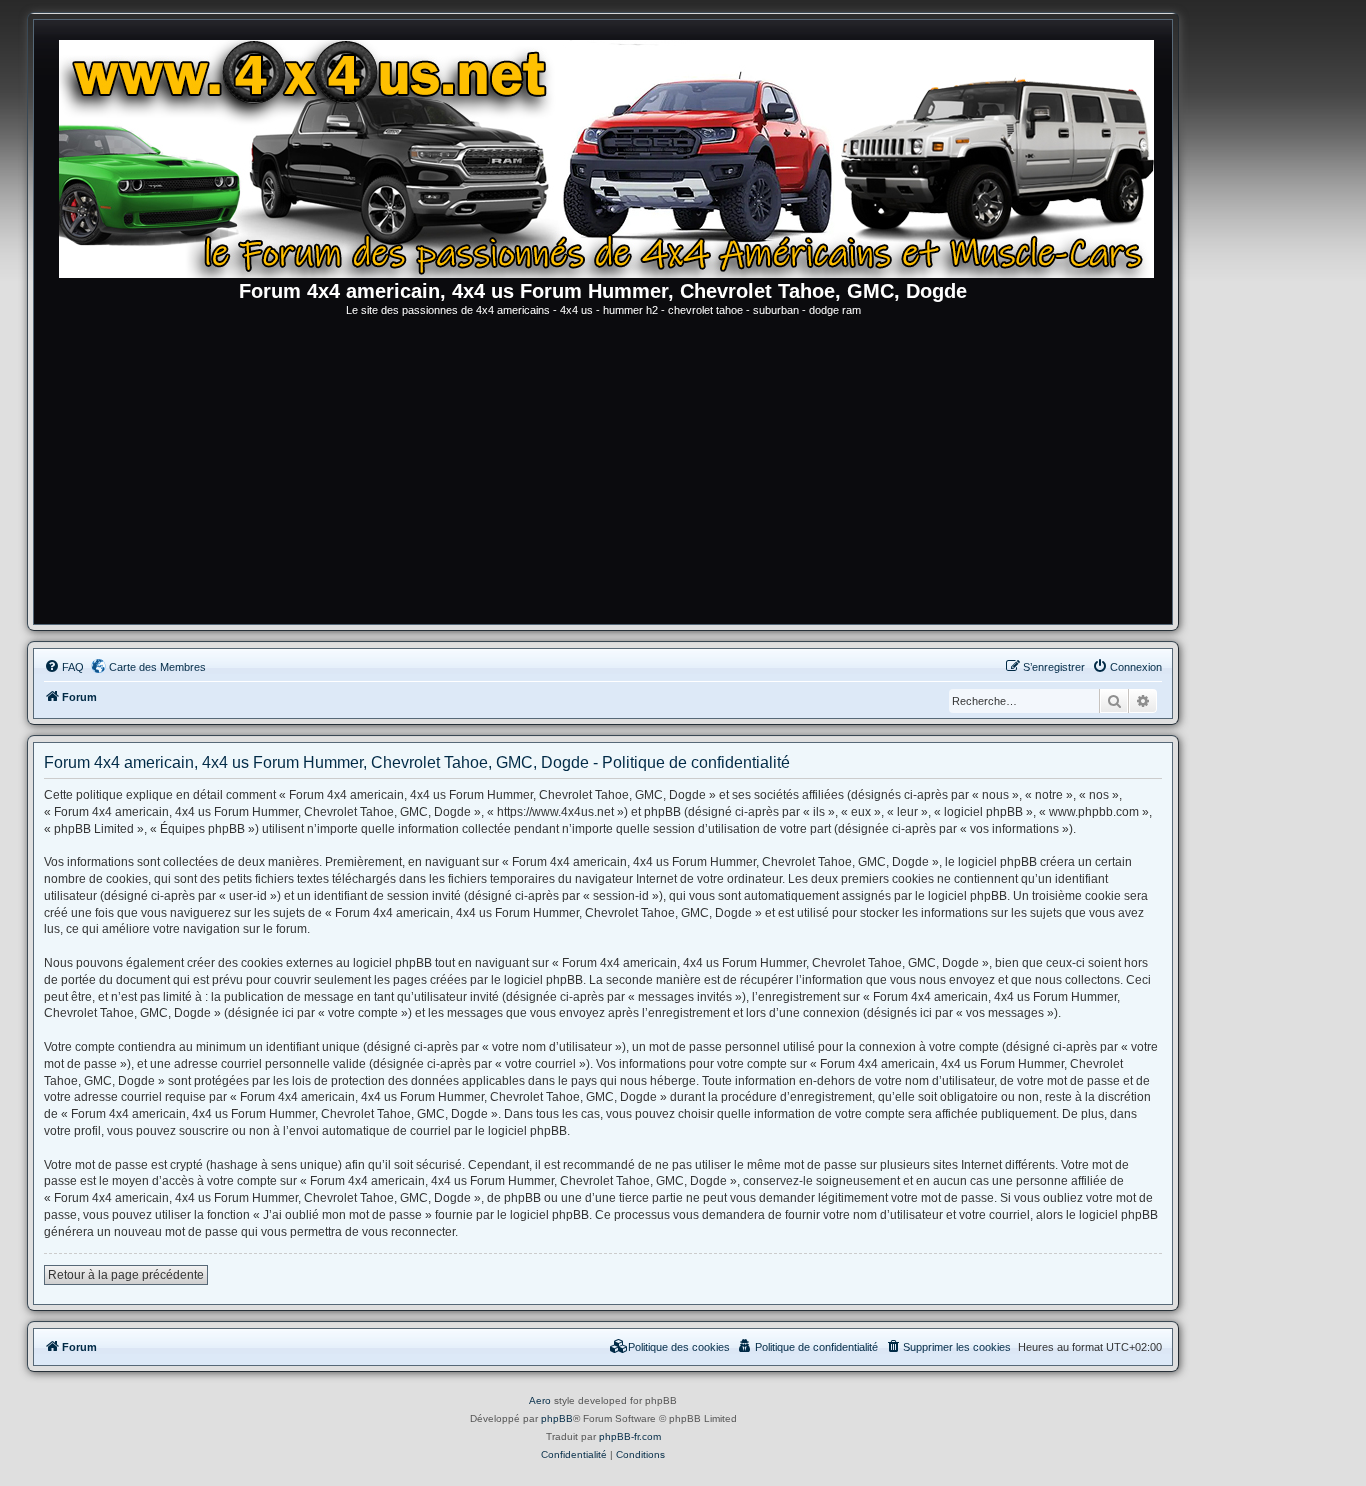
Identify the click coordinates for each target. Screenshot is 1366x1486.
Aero (540, 1400)
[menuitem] (64, 667)
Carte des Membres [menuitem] (157, 667)
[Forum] (613, 155)
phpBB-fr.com (630, 1436)
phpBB (557, 1418)
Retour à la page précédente (126, 1275)
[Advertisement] (603, 474)
